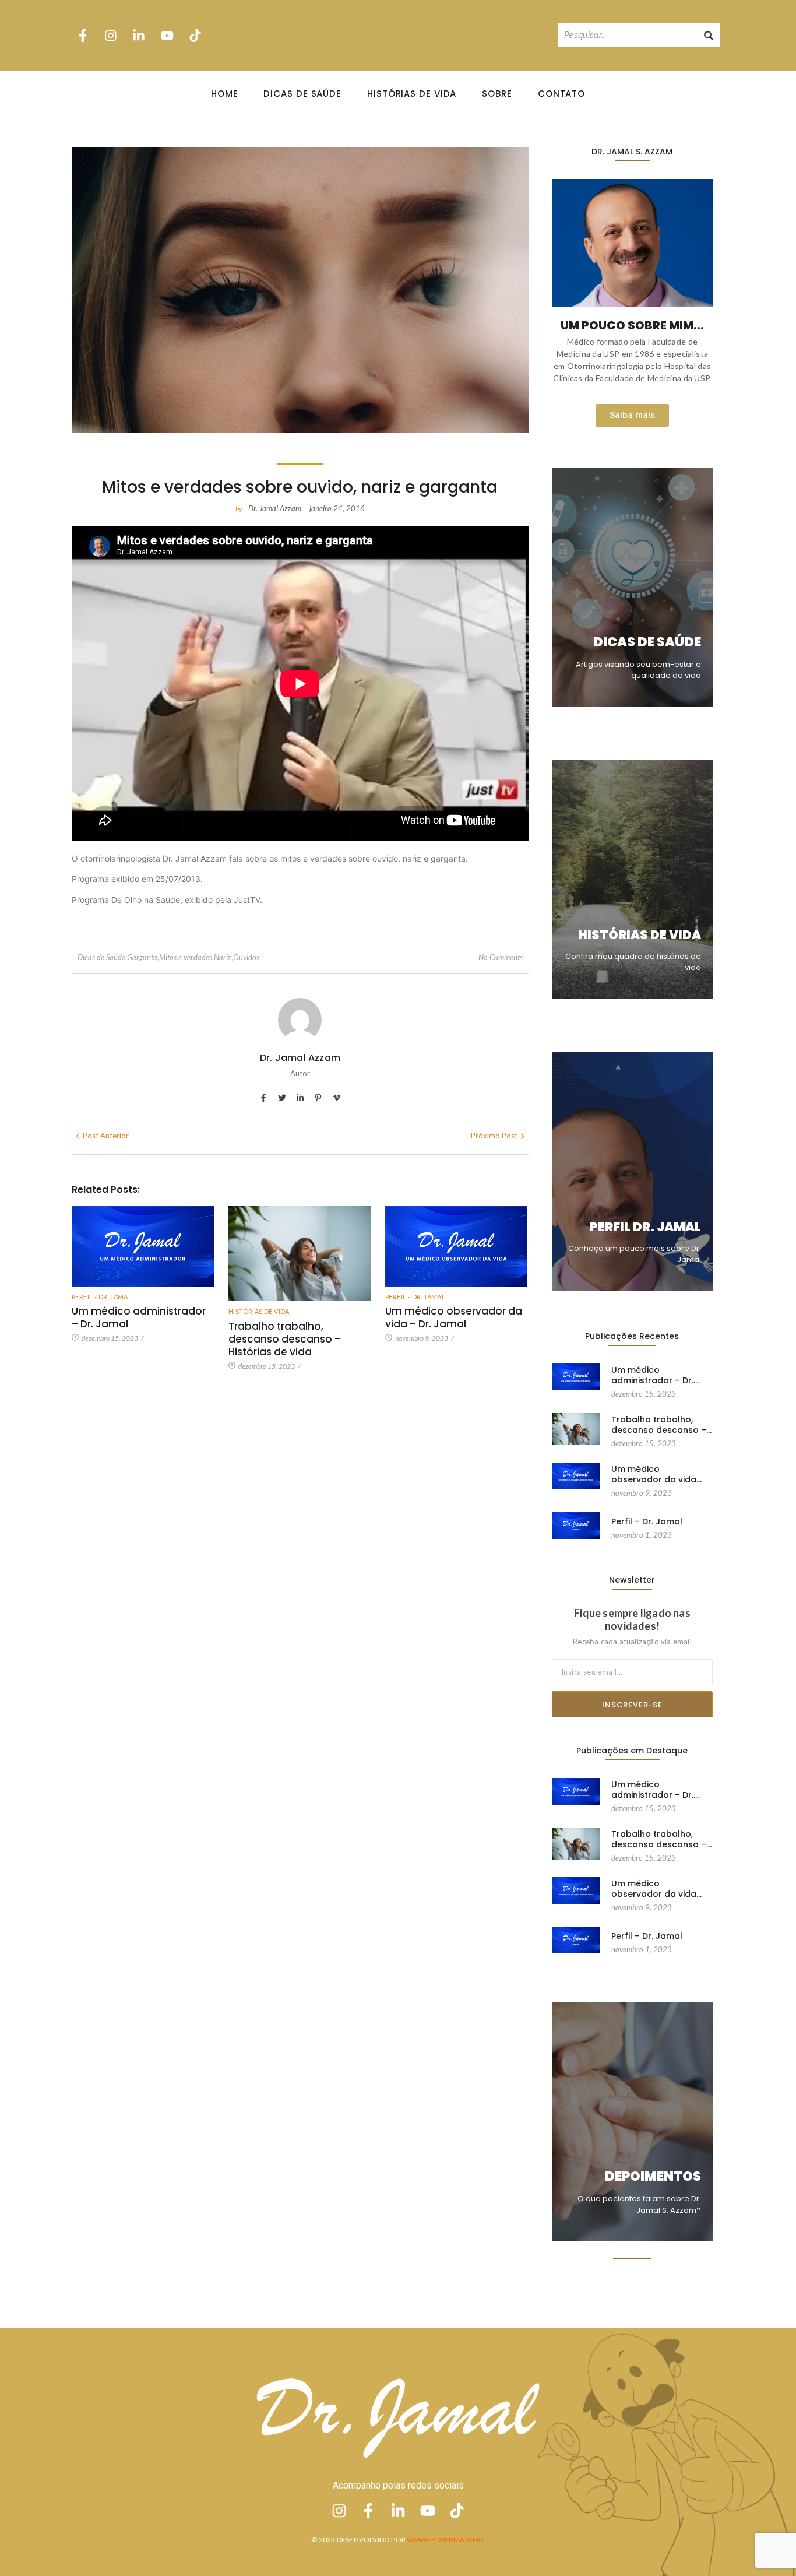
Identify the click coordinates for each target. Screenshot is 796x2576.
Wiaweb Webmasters (445, 2540)
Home (225, 94)
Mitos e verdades (186, 957)
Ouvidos (246, 957)
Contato (561, 94)
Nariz (223, 957)
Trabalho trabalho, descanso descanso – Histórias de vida (285, 1339)
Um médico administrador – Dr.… (655, 1375)
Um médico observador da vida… (656, 1474)
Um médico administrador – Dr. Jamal (139, 1317)
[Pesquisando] (709, 35)
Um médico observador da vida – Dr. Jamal (454, 1317)
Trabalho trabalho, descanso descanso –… (661, 1425)
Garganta (143, 957)
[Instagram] (111, 35)
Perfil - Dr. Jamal (102, 1297)
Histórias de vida (259, 1311)
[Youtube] (167, 35)
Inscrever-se (632, 1705)
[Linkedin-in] (139, 35)
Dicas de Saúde (302, 94)
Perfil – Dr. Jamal (647, 1521)
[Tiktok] (195, 35)
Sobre (497, 94)
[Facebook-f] (83, 35)
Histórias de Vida (412, 94)
